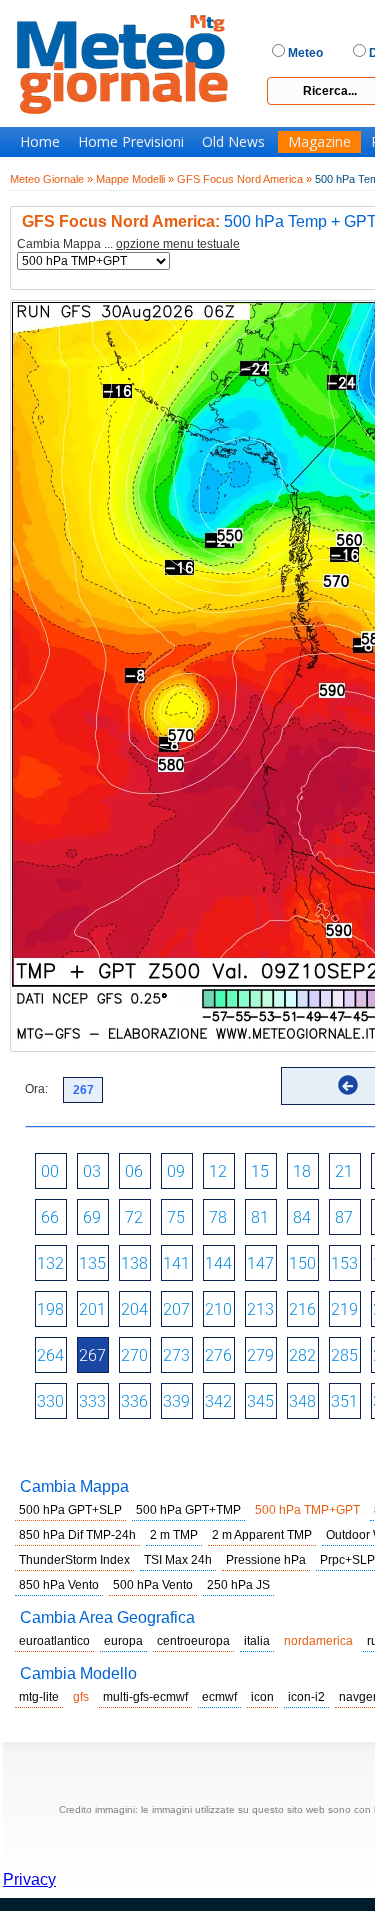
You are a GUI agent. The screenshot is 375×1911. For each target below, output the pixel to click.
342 (218, 1401)
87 (344, 1217)
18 (302, 1171)
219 (344, 1309)
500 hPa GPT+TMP (188, 1510)
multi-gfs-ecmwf (145, 1697)
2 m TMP (174, 1535)
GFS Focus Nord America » (244, 179)
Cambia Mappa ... (128, 244)
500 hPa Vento (153, 1585)
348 (302, 1401)
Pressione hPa (266, 1560)
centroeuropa (193, 1641)
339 (176, 1401)
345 (260, 1401)
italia (257, 1641)
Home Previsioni (131, 142)
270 (134, 1355)
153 (344, 1263)
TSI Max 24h (178, 1560)
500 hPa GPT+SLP (70, 1510)
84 (302, 1217)
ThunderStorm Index (74, 1560)
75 (176, 1217)
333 (92, 1401)
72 (134, 1217)
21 (344, 1171)
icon (262, 1697)
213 (260, 1309)
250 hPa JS (238, 1585)
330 (50, 1401)
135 (92, 1263)
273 (176, 1355)
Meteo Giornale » (51, 179)
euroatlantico (54, 1641)
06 (134, 1171)
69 (92, 1217)
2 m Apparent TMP (262, 1535)
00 (50, 1171)
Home (40, 142)
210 (218, 1309)
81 (260, 1217)
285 (344, 1355)
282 (302, 1355)
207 (176, 1309)
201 (92, 1309)
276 (218, 1355)
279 (260, 1355)
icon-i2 (306, 1697)
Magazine (319, 142)
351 (344, 1401)
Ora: (36, 1089)
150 (302, 1263)
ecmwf (219, 1697)
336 (134, 1401)
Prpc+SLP (347, 1560)
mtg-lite (39, 1697)
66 (50, 1217)
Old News (233, 142)
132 (50, 1263)
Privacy (29, 1879)
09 (176, 1171)
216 (302, 1309)
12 (218, 1171)
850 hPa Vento (59, 1585)
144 (218, 1263)
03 (92, 1171)
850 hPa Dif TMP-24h (77, 1535)
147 (260, 1263)
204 (134, 1309)
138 (134, 1263)
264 (50, 1355)
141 (176, 1263)
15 (260, 1171)
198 (50, 1309)
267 (92, 1355)
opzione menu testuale (178, 244)
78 (218, 1217)
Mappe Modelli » (135, 179)
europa (123, 1641)
